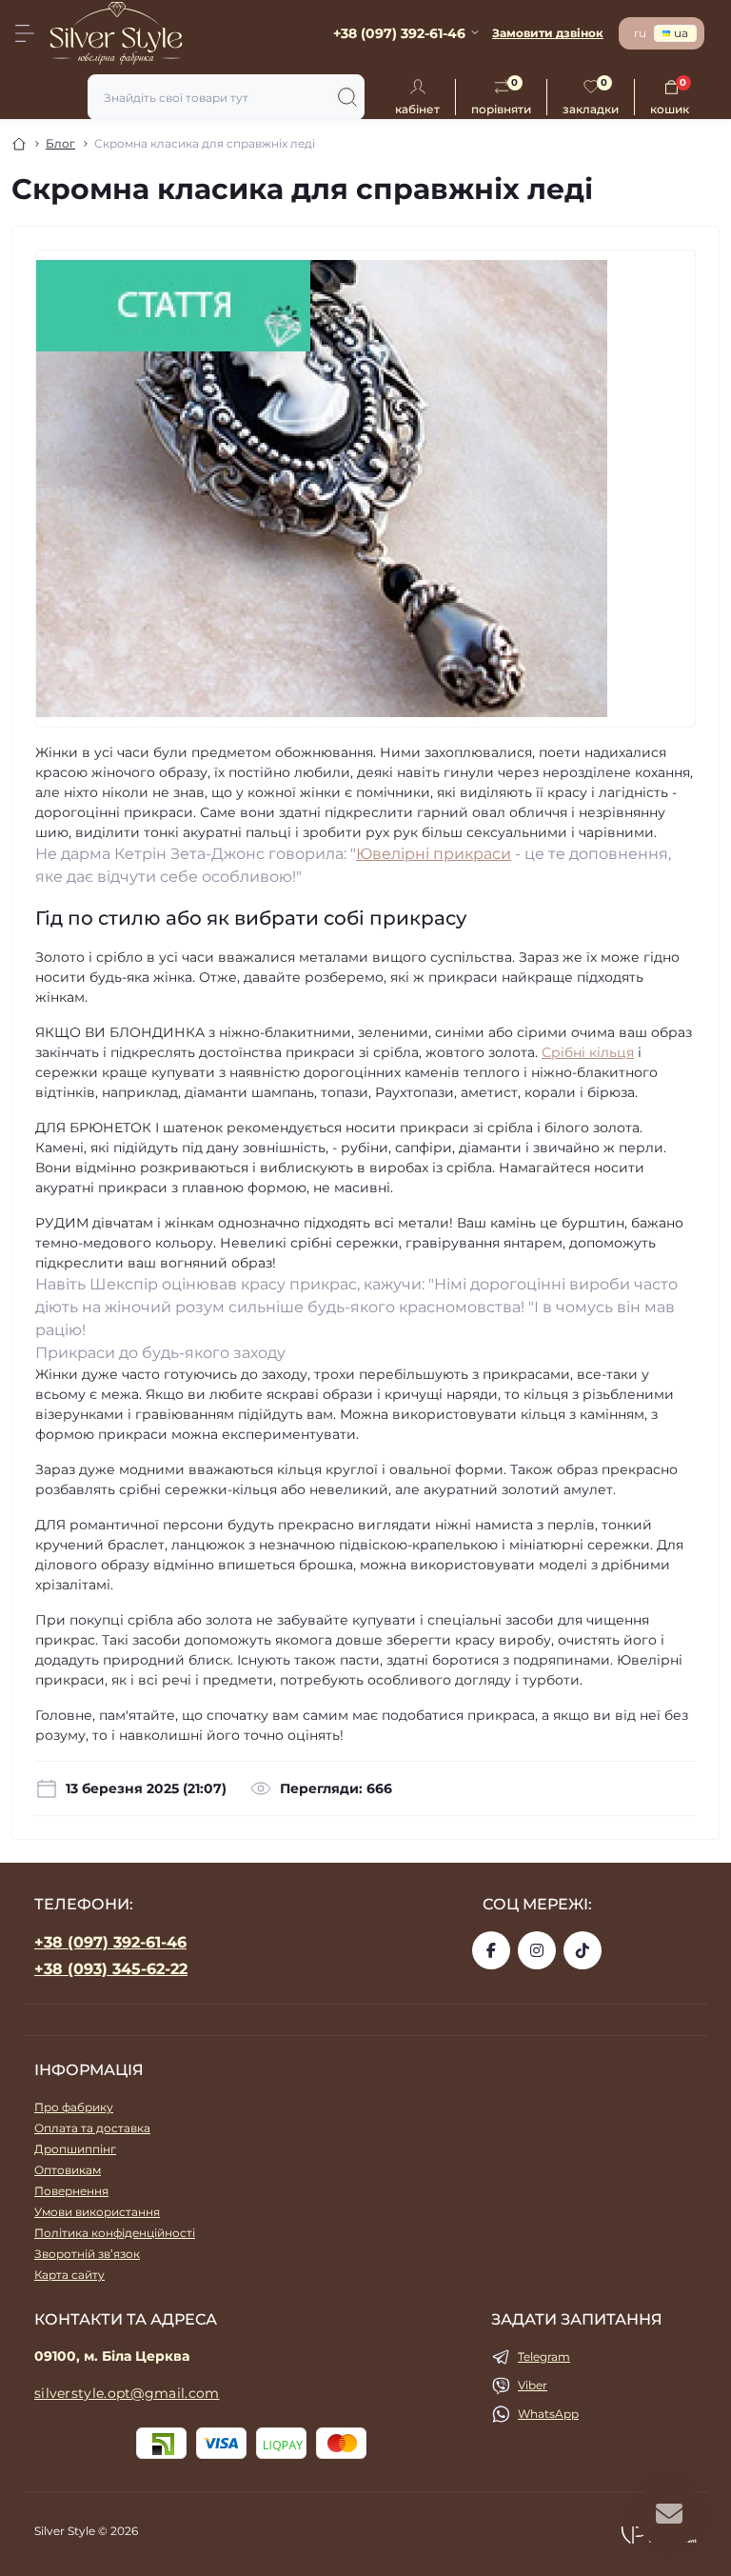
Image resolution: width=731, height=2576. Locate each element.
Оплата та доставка (92, 2128)
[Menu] (25, 33)
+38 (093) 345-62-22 (111, 1969)
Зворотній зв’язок (87, 2254)
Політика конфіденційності (115, 2233)
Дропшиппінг (75, 2149)
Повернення (71, 2191)
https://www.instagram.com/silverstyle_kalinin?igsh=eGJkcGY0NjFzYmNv (537, 1950)
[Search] (347, 97)
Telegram (544, 2356)
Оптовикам (68, 2170)
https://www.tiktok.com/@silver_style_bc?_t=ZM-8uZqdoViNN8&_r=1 (583, 1950)
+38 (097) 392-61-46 (110, 1942)
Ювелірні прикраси (434, 854)
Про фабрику (74, 2107)
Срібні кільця (588, 1052)
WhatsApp (548, 2414)
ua (681, 33)
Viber (533, 2385)
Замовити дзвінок (548, 33)
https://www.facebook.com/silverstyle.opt (491, 1950)
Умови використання (97, 2212)
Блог (60, 143)
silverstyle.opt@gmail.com (127, 2393)
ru (640, 33)
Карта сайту (69, 2275)
